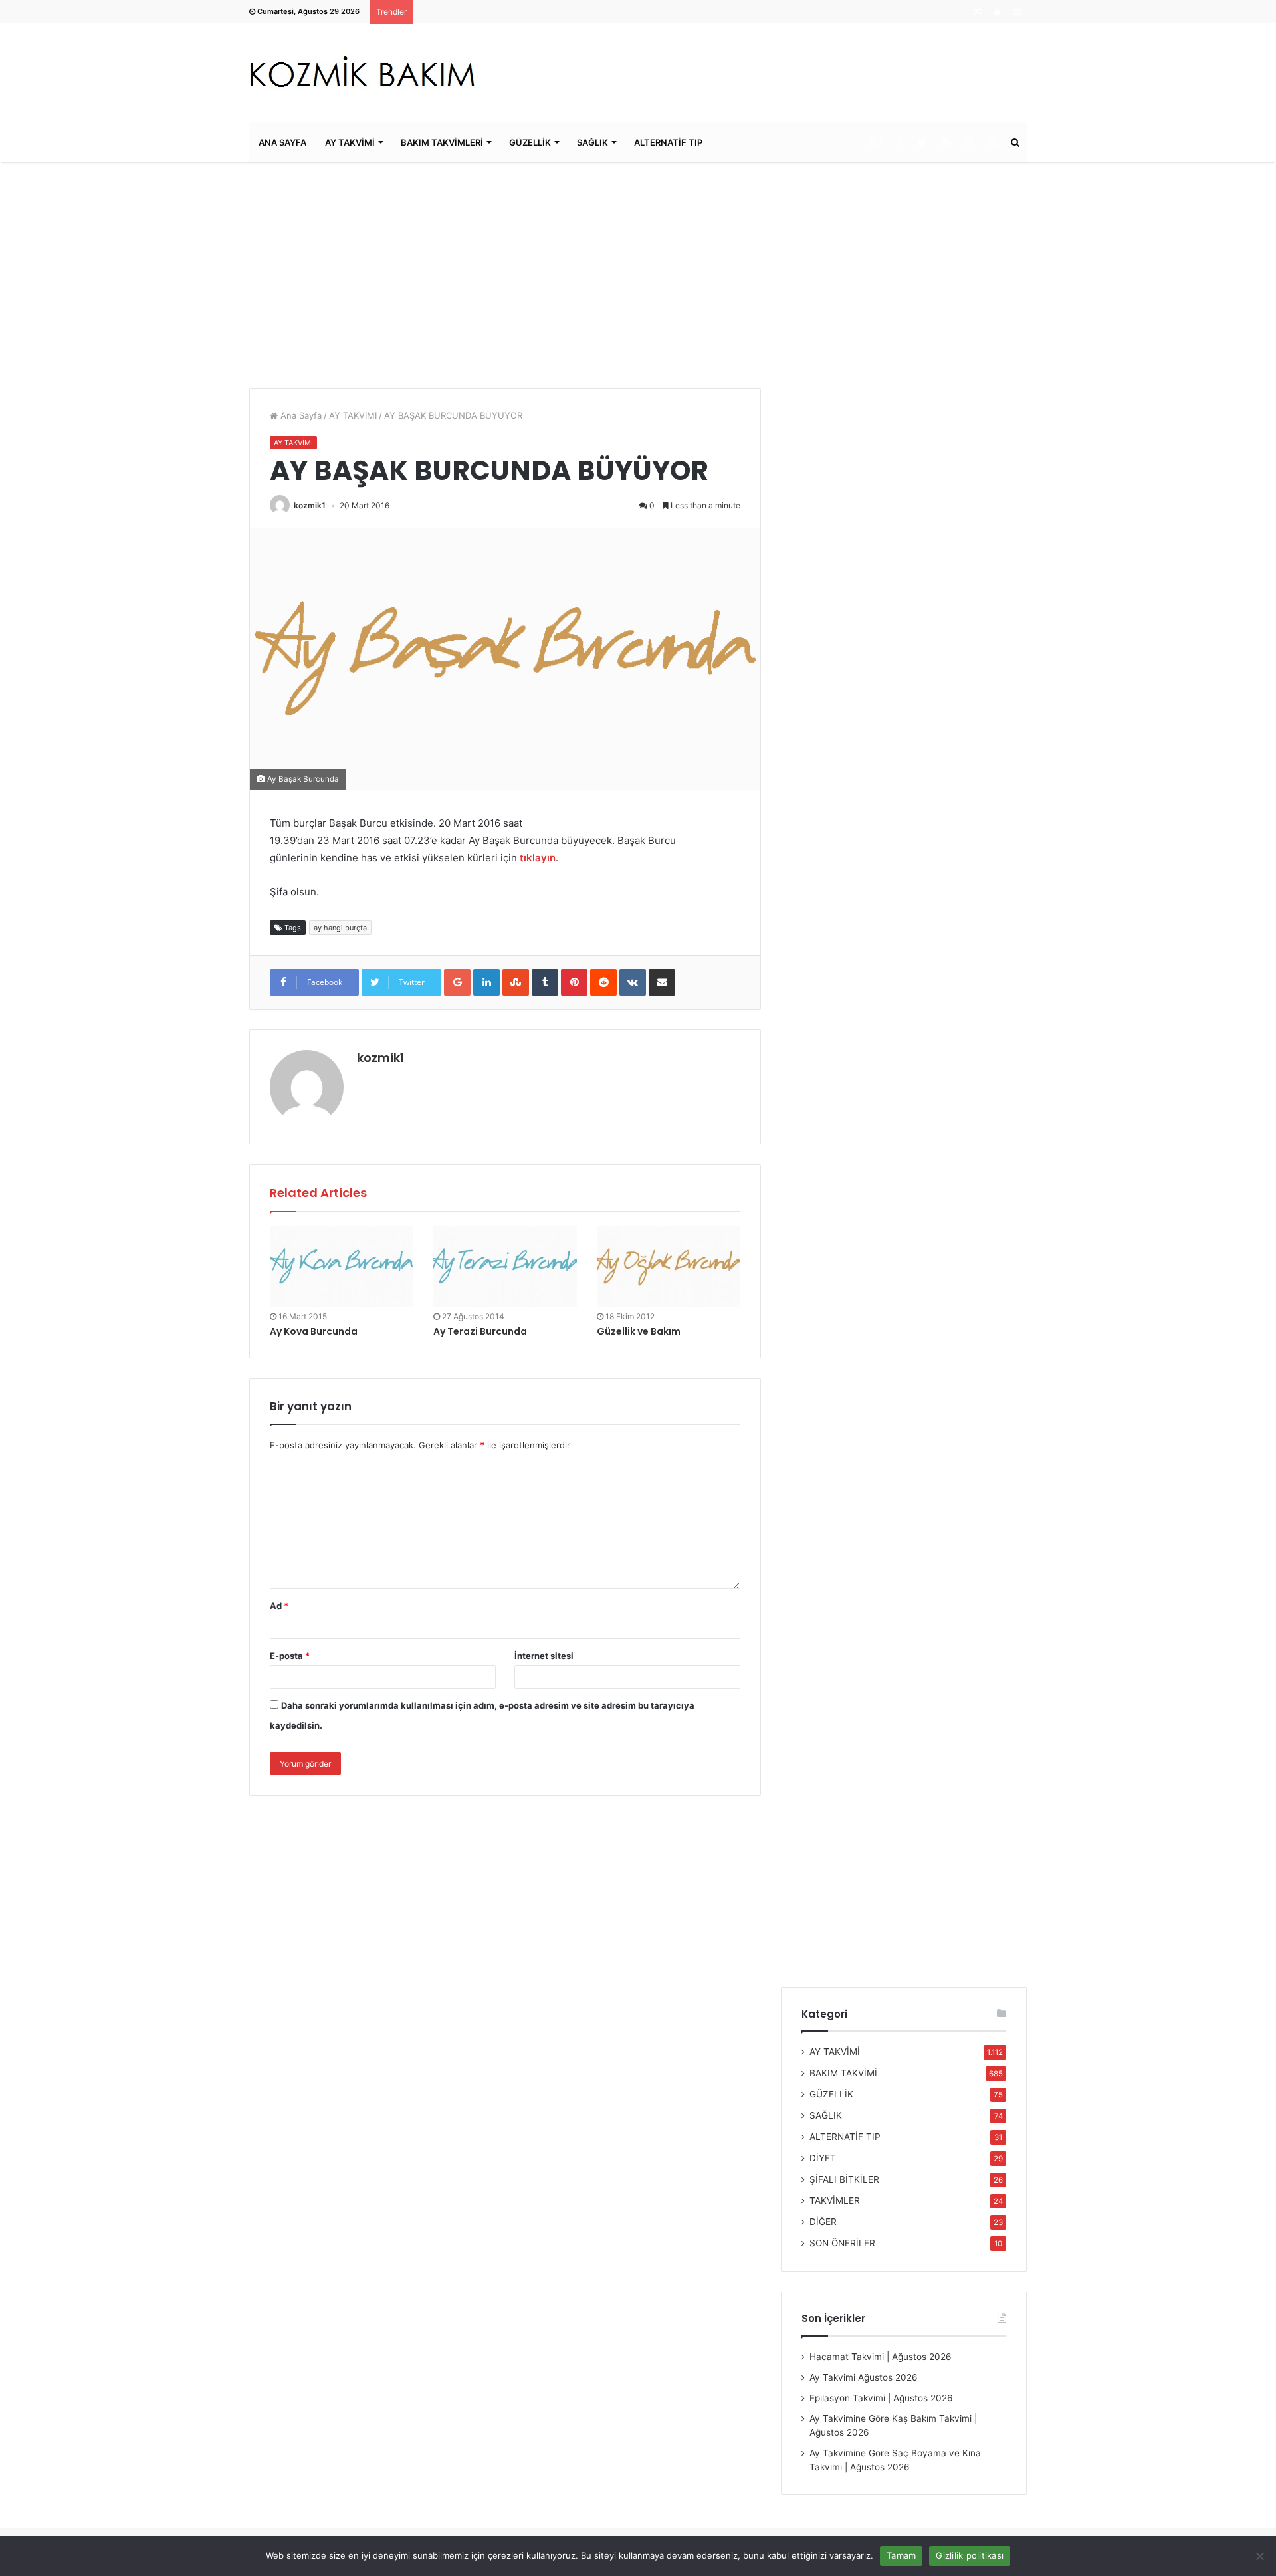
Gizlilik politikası (970, 2555)
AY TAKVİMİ (350, 142)
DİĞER (823, 2222)
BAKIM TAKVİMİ (843, 2073)
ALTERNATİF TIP (668, 142)
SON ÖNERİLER (842, 2243)
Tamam (901, 2555)
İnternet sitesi (544, 1656)
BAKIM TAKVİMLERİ (442, 142)
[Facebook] (899, 142)
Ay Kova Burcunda (314, 1331)
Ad (279, 1606)
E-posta (290, 1656)
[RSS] (992, 142)
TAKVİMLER (835, 2200)
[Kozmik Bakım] (368, 73)
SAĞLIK (592, 142)
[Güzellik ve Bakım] (669, 1266)
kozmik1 (310, 505)
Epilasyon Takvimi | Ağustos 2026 (881, 2398)
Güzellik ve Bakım (639, 1331)
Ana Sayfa (300, 415)
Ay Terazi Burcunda (480, 1331)
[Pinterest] (945, 142)
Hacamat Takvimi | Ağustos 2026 (881, 2357)
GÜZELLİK (530, 142)
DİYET (823, 2158)
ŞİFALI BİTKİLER (844, 2179)
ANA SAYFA (282, 142)
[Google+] (876, 142)
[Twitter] (922, 142)
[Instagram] (969, 142)
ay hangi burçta (340, 928)
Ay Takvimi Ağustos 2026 (864, 2377)
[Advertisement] (638, 275)
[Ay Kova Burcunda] (342, 1266)
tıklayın (538, 858)
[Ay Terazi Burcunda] (505, 1266)
